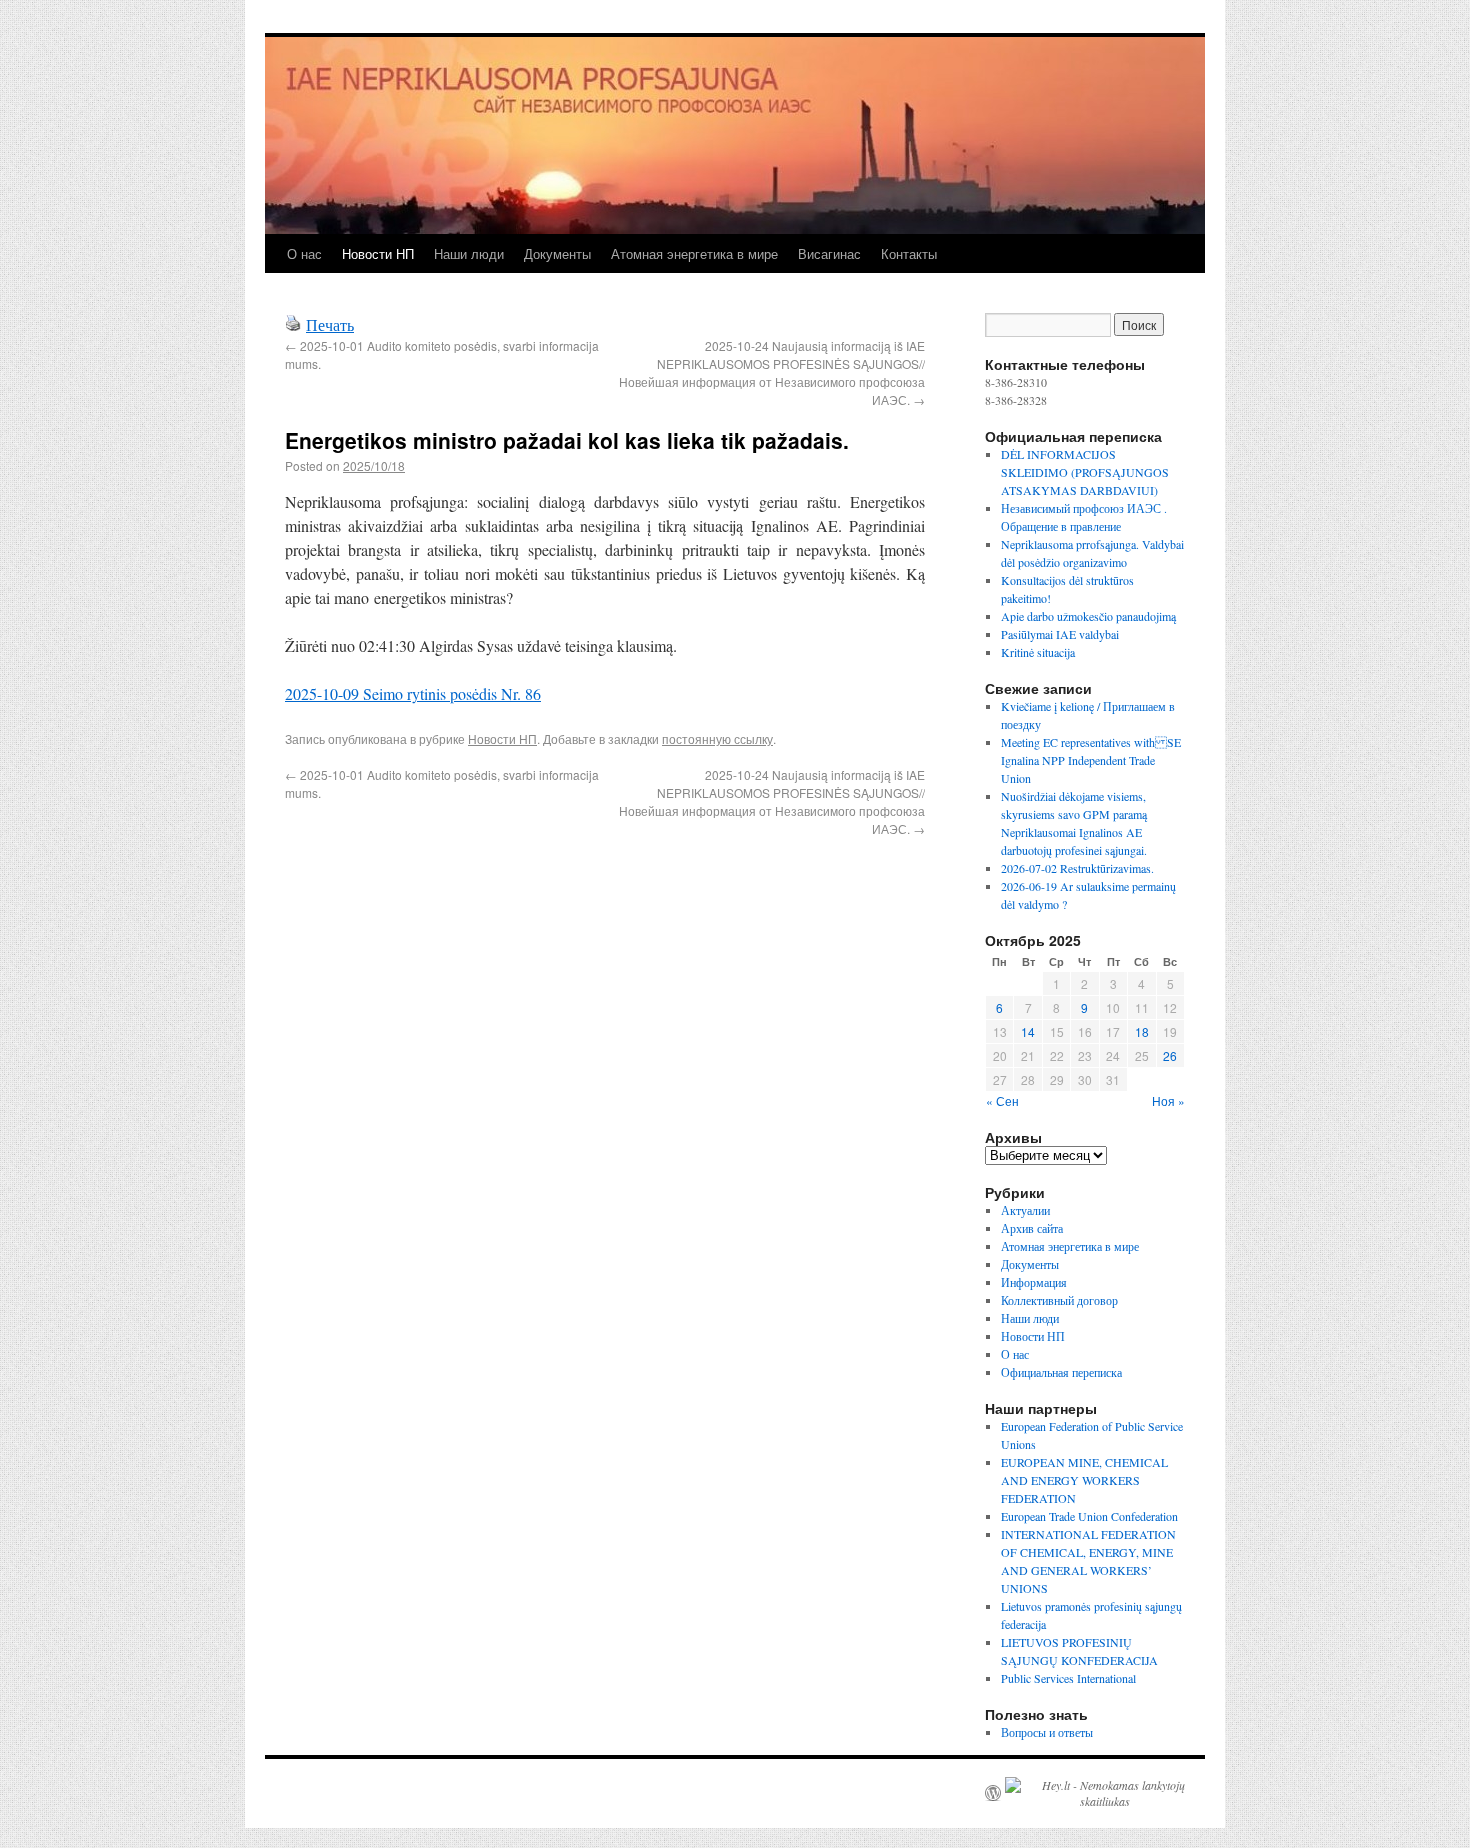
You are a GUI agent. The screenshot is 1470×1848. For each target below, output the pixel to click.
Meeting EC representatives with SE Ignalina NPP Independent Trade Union (1091, 760)
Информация (1034, 1282)
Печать (330, 324)
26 (1170, 1055)
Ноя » (1168, 1100)
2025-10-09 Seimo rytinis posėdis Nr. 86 (413, 693)
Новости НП (378, 253)
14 (1028, 1031)
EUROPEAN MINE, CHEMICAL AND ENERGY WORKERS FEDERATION (1084, 1480)
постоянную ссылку (717, 738)
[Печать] (293, 324)
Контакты (909, 253)
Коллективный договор (1059, 1300)
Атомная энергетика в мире (694, 253)
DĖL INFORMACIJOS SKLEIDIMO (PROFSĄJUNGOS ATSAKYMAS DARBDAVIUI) (1085, 472)
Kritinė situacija (1038, 652)
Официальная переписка (1061, 1372)
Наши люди (469, 253)
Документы (557, 253)
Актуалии (1025, 1210)
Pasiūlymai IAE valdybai (1060, 634)
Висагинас (829, 253)
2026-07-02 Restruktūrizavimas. (1077, 868)
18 (1142, 1031)
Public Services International (1068, 1678)
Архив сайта (1032, 1228)
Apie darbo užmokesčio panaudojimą (1088, 616)
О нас (304, 253)
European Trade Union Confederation (1089, 1516)
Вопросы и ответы (1047, 1732)
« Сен (1002, 1100)
